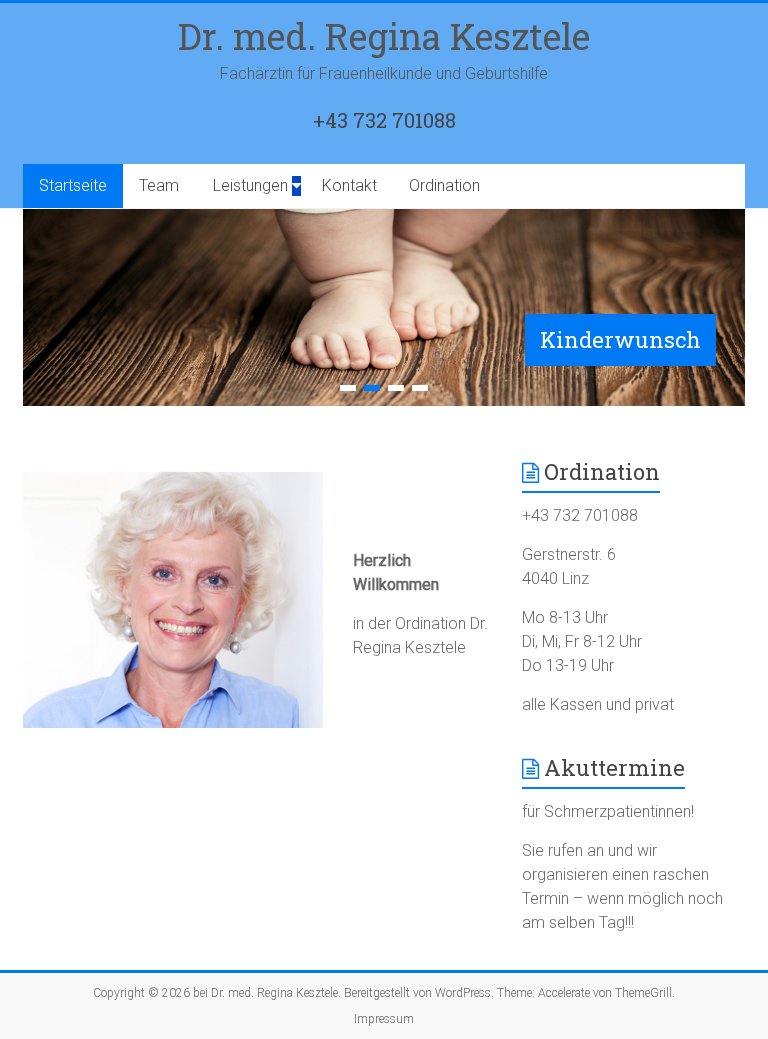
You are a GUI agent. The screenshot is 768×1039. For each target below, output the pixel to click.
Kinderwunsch (620, 339)
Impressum (384, 1019)
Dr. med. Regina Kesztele (384, 36)
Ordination (444, 185)
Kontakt (349, 185)
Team (159, 185)
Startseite (73, 185)
